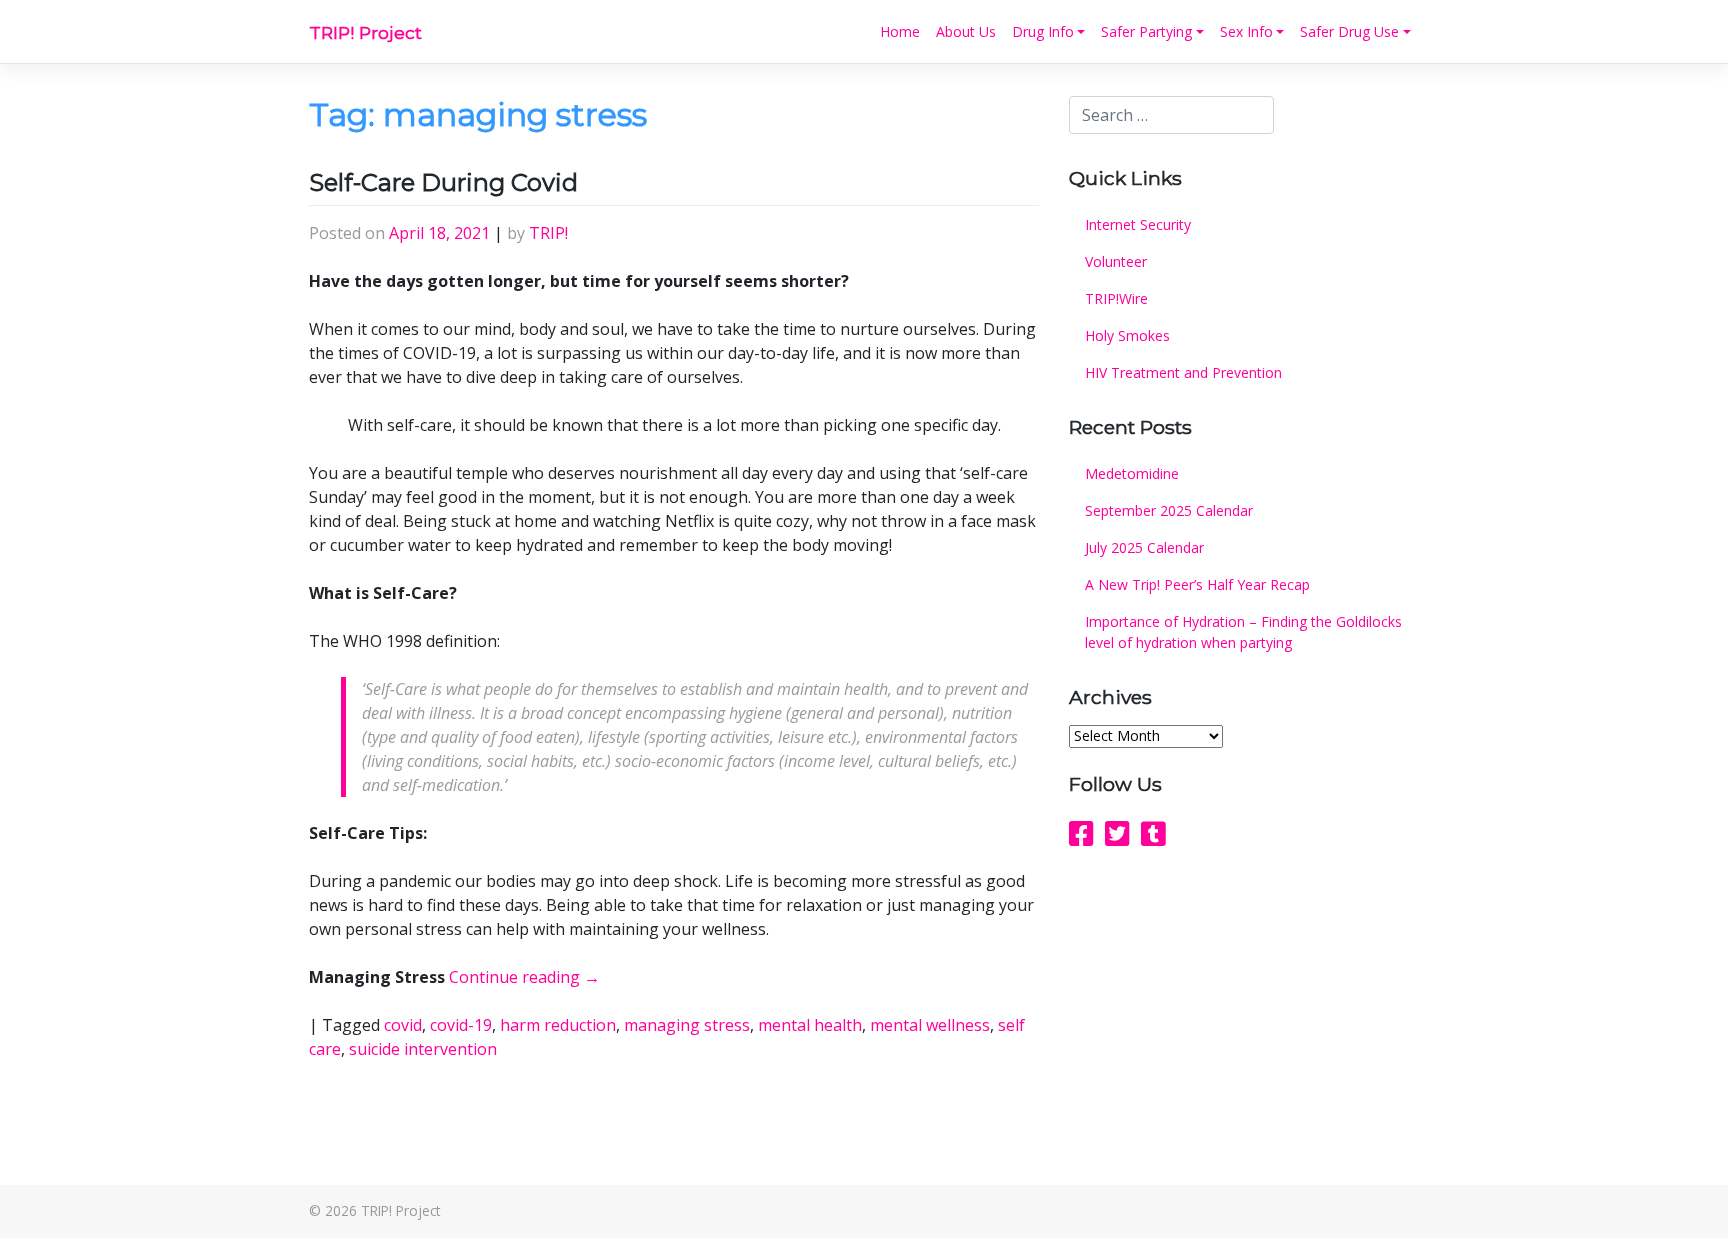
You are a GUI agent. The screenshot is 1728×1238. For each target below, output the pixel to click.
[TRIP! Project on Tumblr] (1153, 833)
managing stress (687, 1025)
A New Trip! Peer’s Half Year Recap (1197, 584)
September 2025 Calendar (1169, 510)
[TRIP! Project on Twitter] (1117, 833)
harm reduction (558, 1025)
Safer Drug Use (1349, 31)
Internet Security (1138, 224)
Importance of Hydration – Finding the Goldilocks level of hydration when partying (1243, 632)
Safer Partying (1146, 31)
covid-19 (461, 1025)
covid (403, 1025)
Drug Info (1043, 31)
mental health (810, 1025)
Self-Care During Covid (443, 182)
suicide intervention (423, 1049)
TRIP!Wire (1116, 298)
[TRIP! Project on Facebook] (1081, 833)
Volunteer (1116, 261)
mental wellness (930, 1025)
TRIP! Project (365, 32)
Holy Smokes (1127, 335)
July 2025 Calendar (1144, 547)
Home (900, 31)
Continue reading (524, 977)
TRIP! (548, 233)
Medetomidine (1132, 473)
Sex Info (1246, 31)
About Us (966, 31)
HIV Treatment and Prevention (1183, 372)
